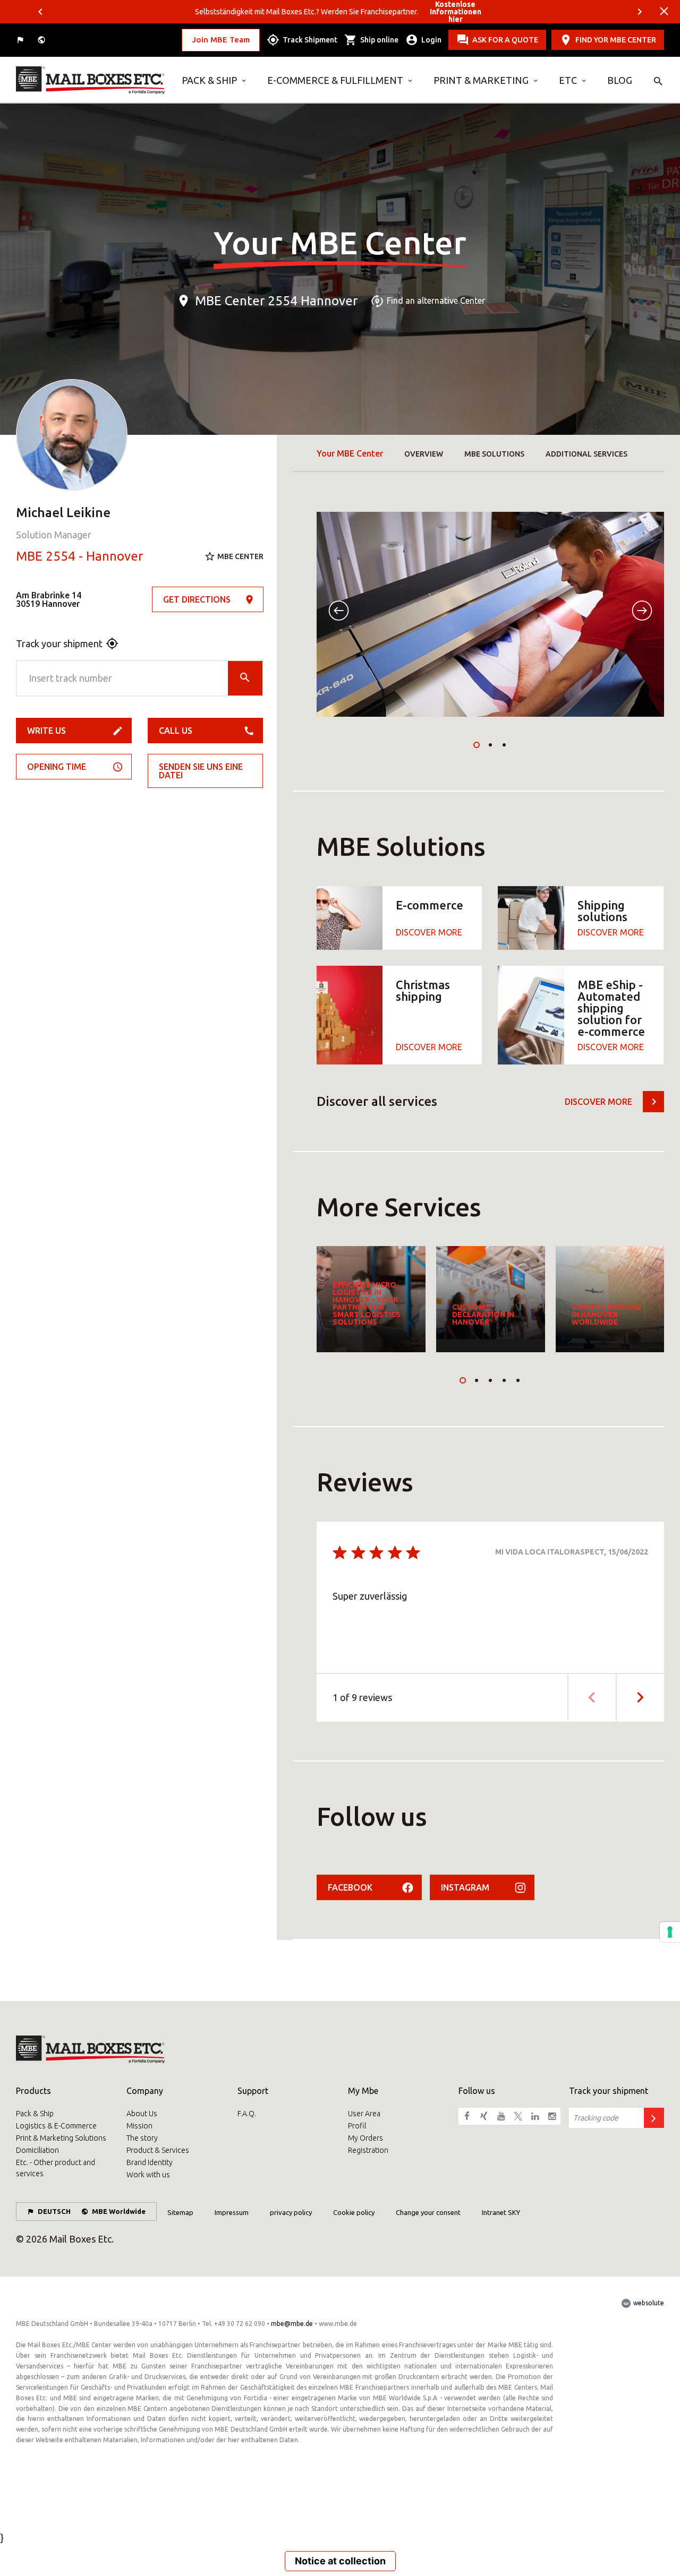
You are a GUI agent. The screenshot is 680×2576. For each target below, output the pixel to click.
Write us (46, 731)
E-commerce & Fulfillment (335, 80)
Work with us (148, 2175)
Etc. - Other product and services (56, 2168)
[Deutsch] (21, 40)
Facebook (350, 1887)
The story (142, 2138)
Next (640, 12)
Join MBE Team (221, 40)
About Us (142, 2114)
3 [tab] (504, 745)
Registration (368, 2150)
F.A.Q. (247, 2114)
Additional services (586, 454)
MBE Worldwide (119, 2211)
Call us (176, 731)
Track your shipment (59, 643)
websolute (648, 2303)
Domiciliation (37, 2150)
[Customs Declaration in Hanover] (491, 1299)
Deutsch (54, 2211)
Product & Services (158, 2150)
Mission (139, 2126)
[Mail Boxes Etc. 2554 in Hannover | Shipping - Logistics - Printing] (91, 80)
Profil (357, 2126)
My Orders (365, 2138)
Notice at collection (340, 2561)
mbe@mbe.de (292, 2324)
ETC (568, 80)
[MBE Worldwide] (42, 40)
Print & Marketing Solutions (61, 2138)
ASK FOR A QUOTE (505, 40)
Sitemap (180, 2212)
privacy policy (291, 2212)
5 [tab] (518, 1380)
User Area (364, 2114)
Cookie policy (354, 2212)
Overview (424, 454)
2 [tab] (490, 745)
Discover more (598, 1102)
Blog (620, 80)
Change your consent (428, 2212)
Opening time (57, 767)
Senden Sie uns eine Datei (201, 771)
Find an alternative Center (436, 301)
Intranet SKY (501, 2212)
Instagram (465, 1887)
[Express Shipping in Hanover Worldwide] (610, 1299)
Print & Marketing (481, 80)
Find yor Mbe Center (616, 40)
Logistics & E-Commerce (56, 2126)
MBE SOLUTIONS (494, 454)
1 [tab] (477, 745)
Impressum (232, 2212)
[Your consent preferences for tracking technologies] (670, 1932)
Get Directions (197, 599)
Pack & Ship (209, 80)
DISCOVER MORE (429, 932)
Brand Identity (150, 2162)
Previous (40, 12)
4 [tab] (504, 1380)
